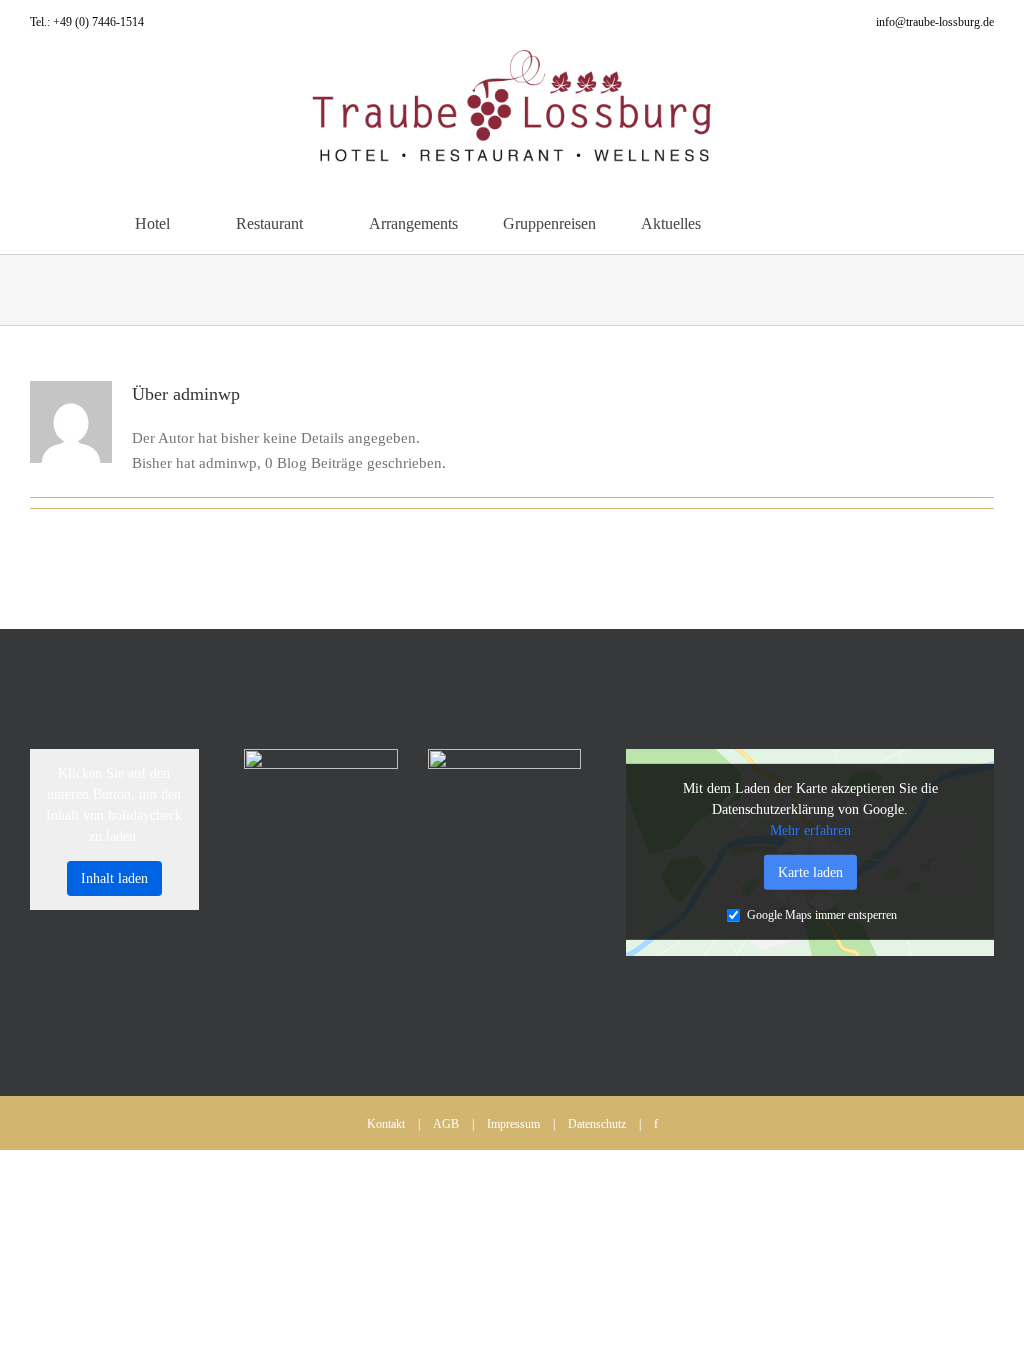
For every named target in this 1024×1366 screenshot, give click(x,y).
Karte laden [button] (810, 872)
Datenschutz (597, 1124)
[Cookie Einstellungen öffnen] (44, 1341)
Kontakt (386, 1124)
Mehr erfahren (810, 830)
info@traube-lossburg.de (935, 22)
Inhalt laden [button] (114, 878)
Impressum (513, 1124)
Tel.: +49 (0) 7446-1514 (87, 22)
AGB (446, 1124)
